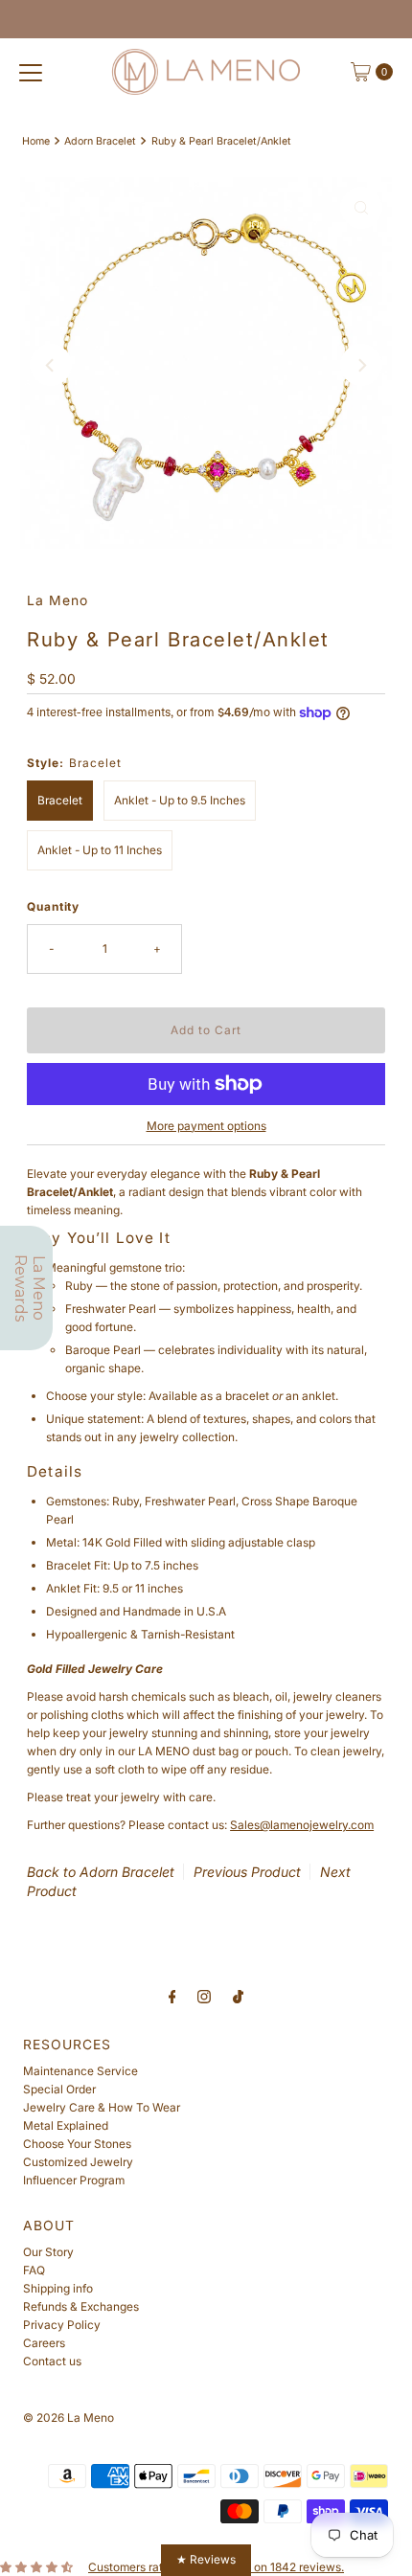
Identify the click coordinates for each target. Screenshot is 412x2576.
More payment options (206, 1126)
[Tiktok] (238, 1996)
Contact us (52, 2361)
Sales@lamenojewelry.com (302, 1825)
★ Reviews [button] (206, 2559)
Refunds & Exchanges (81, 2306)
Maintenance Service (80, 2071)
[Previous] (51, 365)
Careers (44, 2343)
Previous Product (247, 1872)
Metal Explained (66, 2125)
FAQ (34, 2270)
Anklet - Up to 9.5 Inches (180, 800)
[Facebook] (172, 1996)
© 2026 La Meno (69, 2418)
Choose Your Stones (77, 2144)
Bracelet (60, 800)
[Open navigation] (31, 72)
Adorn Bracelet (100, 141)
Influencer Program (74, 2180)
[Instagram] (204, 1996)
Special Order (59, 2089)
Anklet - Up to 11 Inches (100, 850)
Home (36, 141)
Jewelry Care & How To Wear (102, 2107)
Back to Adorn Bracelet (101, 1872)
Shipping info (58, 2288)
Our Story (48, 2252)
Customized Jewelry (78, 2162)
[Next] (361, 365)
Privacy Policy (62, 2325)
